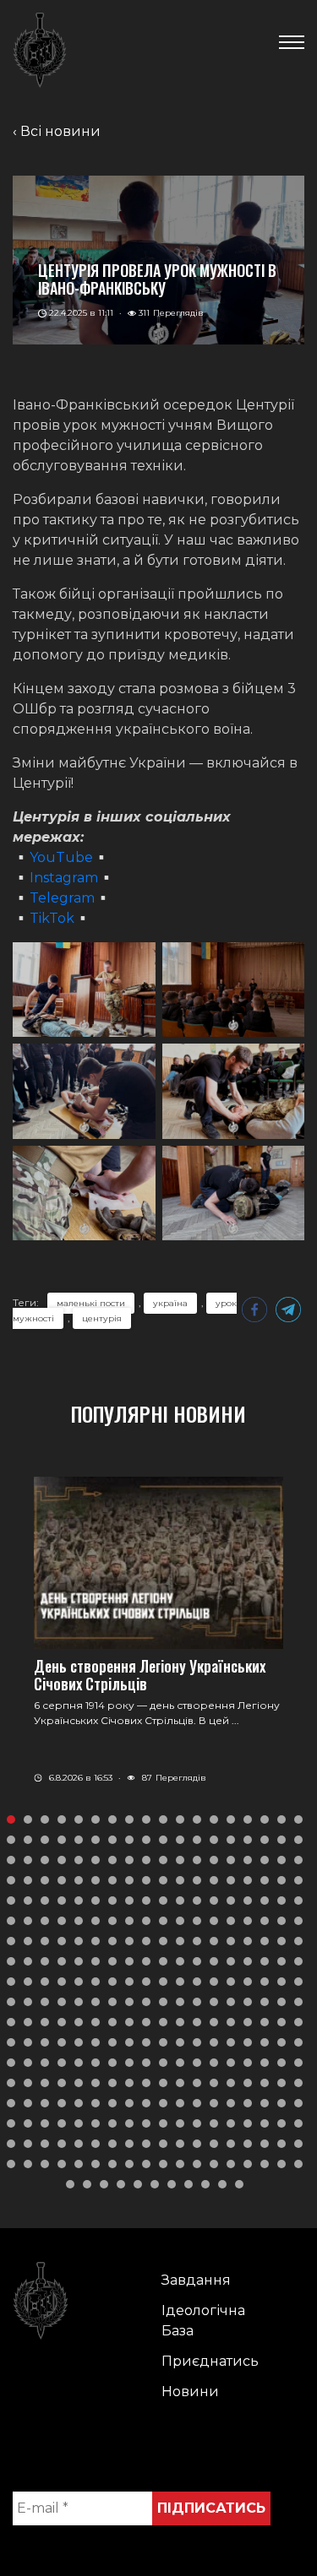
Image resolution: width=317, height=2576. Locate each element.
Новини (190, 2392)
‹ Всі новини (57, 131)
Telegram (62, 898)
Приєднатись (210, 2361)
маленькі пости (91, 1303)
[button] (11, 1819)
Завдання (196, 2280)
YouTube (61, 857)
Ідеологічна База (203, 2321)
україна (170, 1303)
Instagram (64, 878)
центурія (102, 1318)
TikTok (52, 918)
